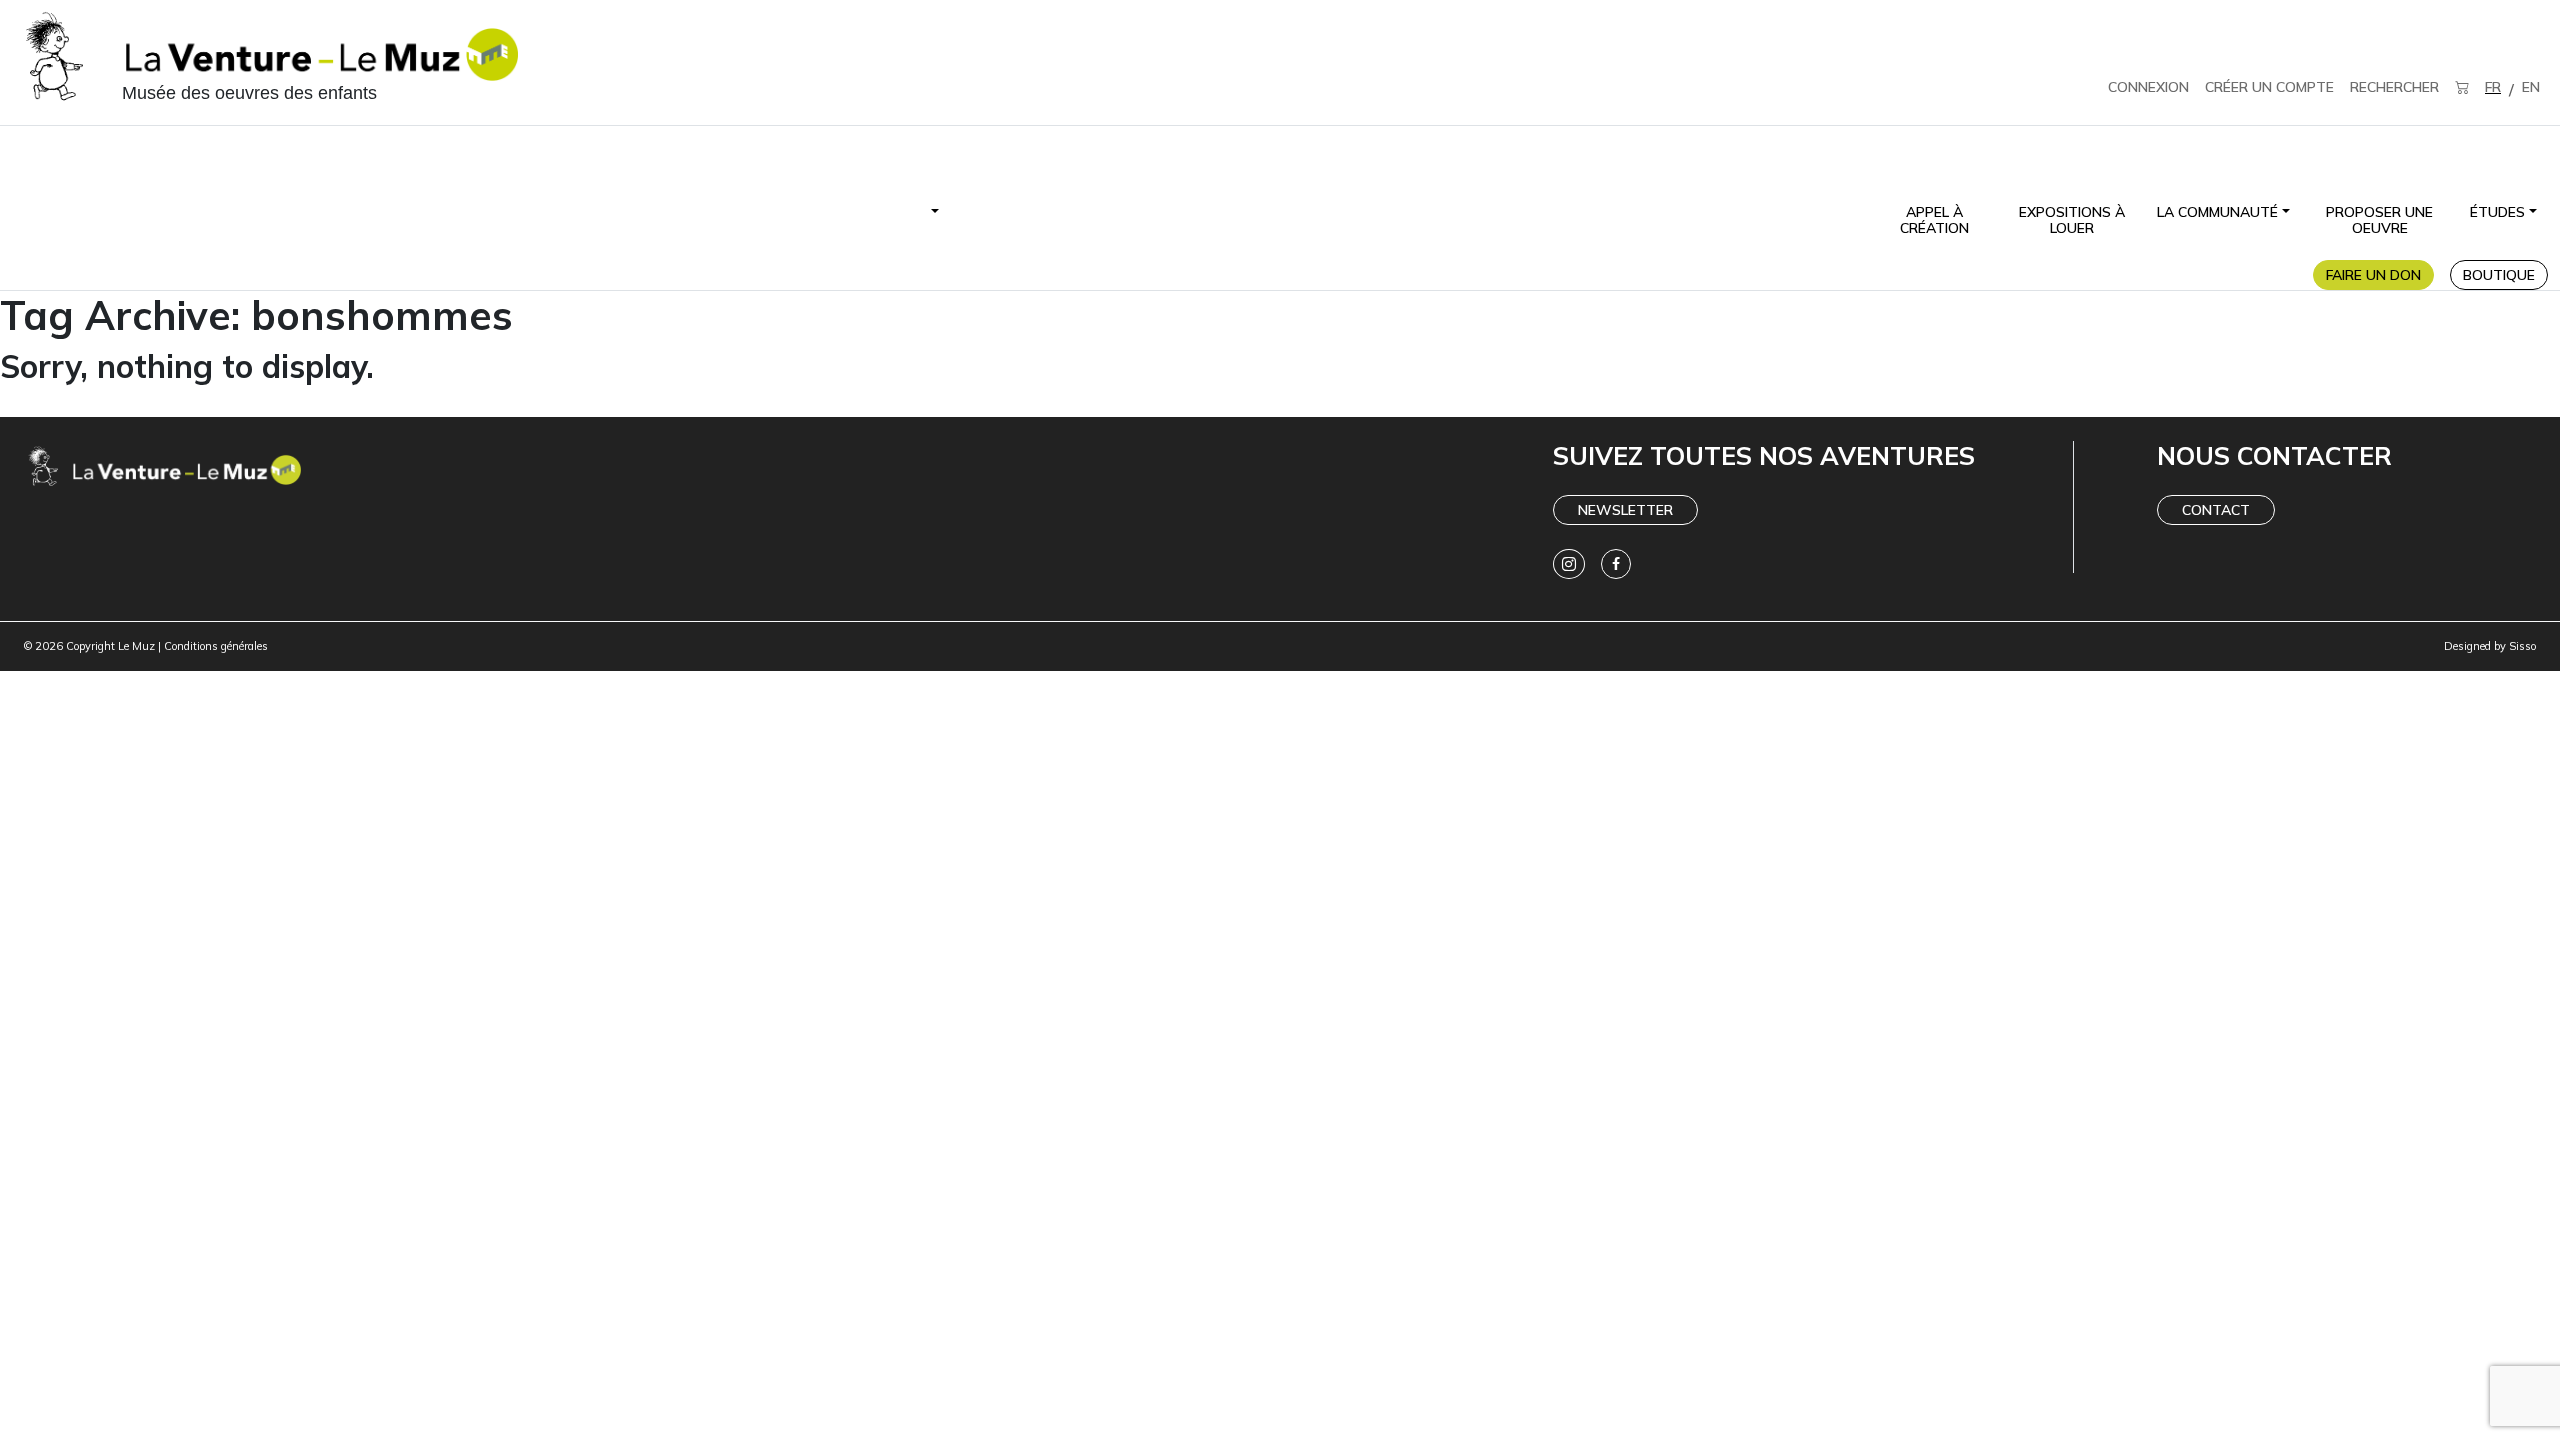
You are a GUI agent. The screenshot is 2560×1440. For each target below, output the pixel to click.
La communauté (2217, 212)
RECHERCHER (2394, 87)
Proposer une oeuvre (2379, 220)
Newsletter (1625, 510)
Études (2497, 212)
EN (2531, 87)
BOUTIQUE (2499, 275)
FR (2493, 87)
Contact (2216, 510)
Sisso (2522, 646)
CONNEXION (2148, 87)
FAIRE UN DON (2373, 275)
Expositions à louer (2072, 220)
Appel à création (1934, 220)
